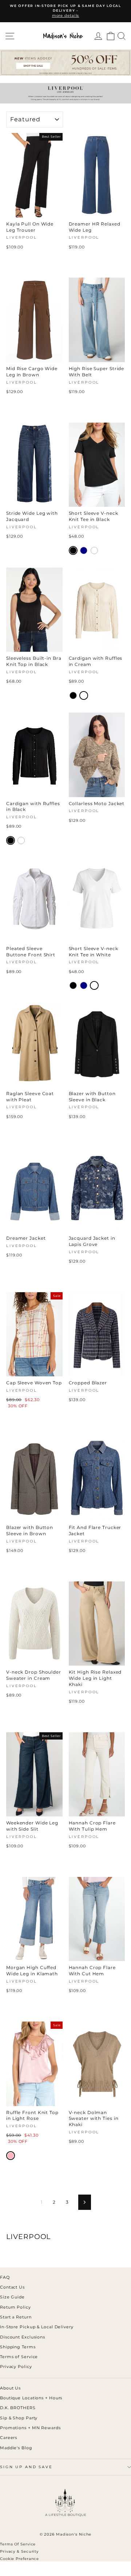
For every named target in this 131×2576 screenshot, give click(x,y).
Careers (9, 2438)
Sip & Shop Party (19, 2418)
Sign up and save (26, 2467)
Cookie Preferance (19, 2559)
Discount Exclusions (23, 2337)
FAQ (5, 2277)
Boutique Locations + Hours (31, 2398)
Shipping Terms (18, 2347)
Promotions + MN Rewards (30, 2428)
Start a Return (16, 2317)
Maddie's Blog (16, 2448)
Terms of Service (19, 2357)
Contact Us (12, 2287)
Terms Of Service (18, 2544)
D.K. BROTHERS (18, 2408)
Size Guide (12, 2297)
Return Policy (15, 2307)
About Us (10, 2388)
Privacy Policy (16, 2367)
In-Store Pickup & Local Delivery (37, 2327)
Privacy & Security (19, 2551)
